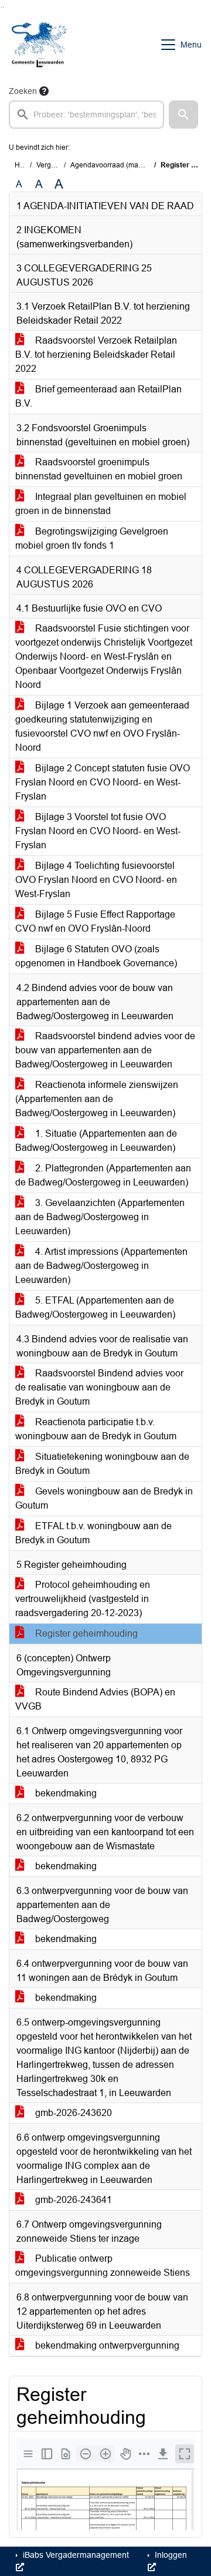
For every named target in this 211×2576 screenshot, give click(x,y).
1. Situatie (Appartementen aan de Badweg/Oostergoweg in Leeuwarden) (96, 1141)
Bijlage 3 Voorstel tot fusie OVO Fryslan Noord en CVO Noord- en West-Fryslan (98, 831)
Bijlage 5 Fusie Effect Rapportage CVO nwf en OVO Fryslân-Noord (95, 921)
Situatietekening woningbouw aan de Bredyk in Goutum (102, 1464)
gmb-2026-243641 (72, 2200)
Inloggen (170, 2555)
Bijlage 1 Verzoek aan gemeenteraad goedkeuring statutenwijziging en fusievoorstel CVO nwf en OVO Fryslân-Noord (102, 726)
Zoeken (23, 91)
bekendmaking (65, 1793)
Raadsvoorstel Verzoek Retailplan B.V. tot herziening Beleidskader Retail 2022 (96, 355)
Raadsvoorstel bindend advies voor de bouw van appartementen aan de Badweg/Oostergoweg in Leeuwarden (105, 1050)
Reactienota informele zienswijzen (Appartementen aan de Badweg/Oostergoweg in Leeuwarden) (97, 1099)
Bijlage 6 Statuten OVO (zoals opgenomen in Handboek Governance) (96, 956)
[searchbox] (86, 115)
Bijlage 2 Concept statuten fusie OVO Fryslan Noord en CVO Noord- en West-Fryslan (103, 782)
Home (24, 165)
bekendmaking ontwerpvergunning (106, 2345)
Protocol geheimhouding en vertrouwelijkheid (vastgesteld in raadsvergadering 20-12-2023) (83, 1599)
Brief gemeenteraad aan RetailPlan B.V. (98, 396)
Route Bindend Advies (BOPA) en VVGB (95, 1699)
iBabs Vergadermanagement (75, 2555)
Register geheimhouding (85, 1633)
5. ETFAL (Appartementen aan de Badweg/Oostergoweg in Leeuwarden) (95, 1307)
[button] (183, 115)
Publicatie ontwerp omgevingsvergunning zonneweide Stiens (103, 2266)
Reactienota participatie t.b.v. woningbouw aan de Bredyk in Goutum (96, 1429)
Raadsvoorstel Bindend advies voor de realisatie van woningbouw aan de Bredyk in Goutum (99, 1387)
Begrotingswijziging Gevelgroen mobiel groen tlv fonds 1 (92, 538)
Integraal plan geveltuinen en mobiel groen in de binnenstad (101, 504)
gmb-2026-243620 (72, 2113)
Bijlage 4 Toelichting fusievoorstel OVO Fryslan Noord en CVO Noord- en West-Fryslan (96, 880)
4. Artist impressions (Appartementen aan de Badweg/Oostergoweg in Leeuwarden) (101, 1266)
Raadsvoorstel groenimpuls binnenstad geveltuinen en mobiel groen (99, 469)
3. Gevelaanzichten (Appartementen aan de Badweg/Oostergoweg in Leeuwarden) (100, 1217)
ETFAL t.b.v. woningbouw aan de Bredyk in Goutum (93, 1533)
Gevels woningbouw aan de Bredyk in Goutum (104, 1498)
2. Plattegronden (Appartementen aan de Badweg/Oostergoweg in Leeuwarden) (103, 1175)
